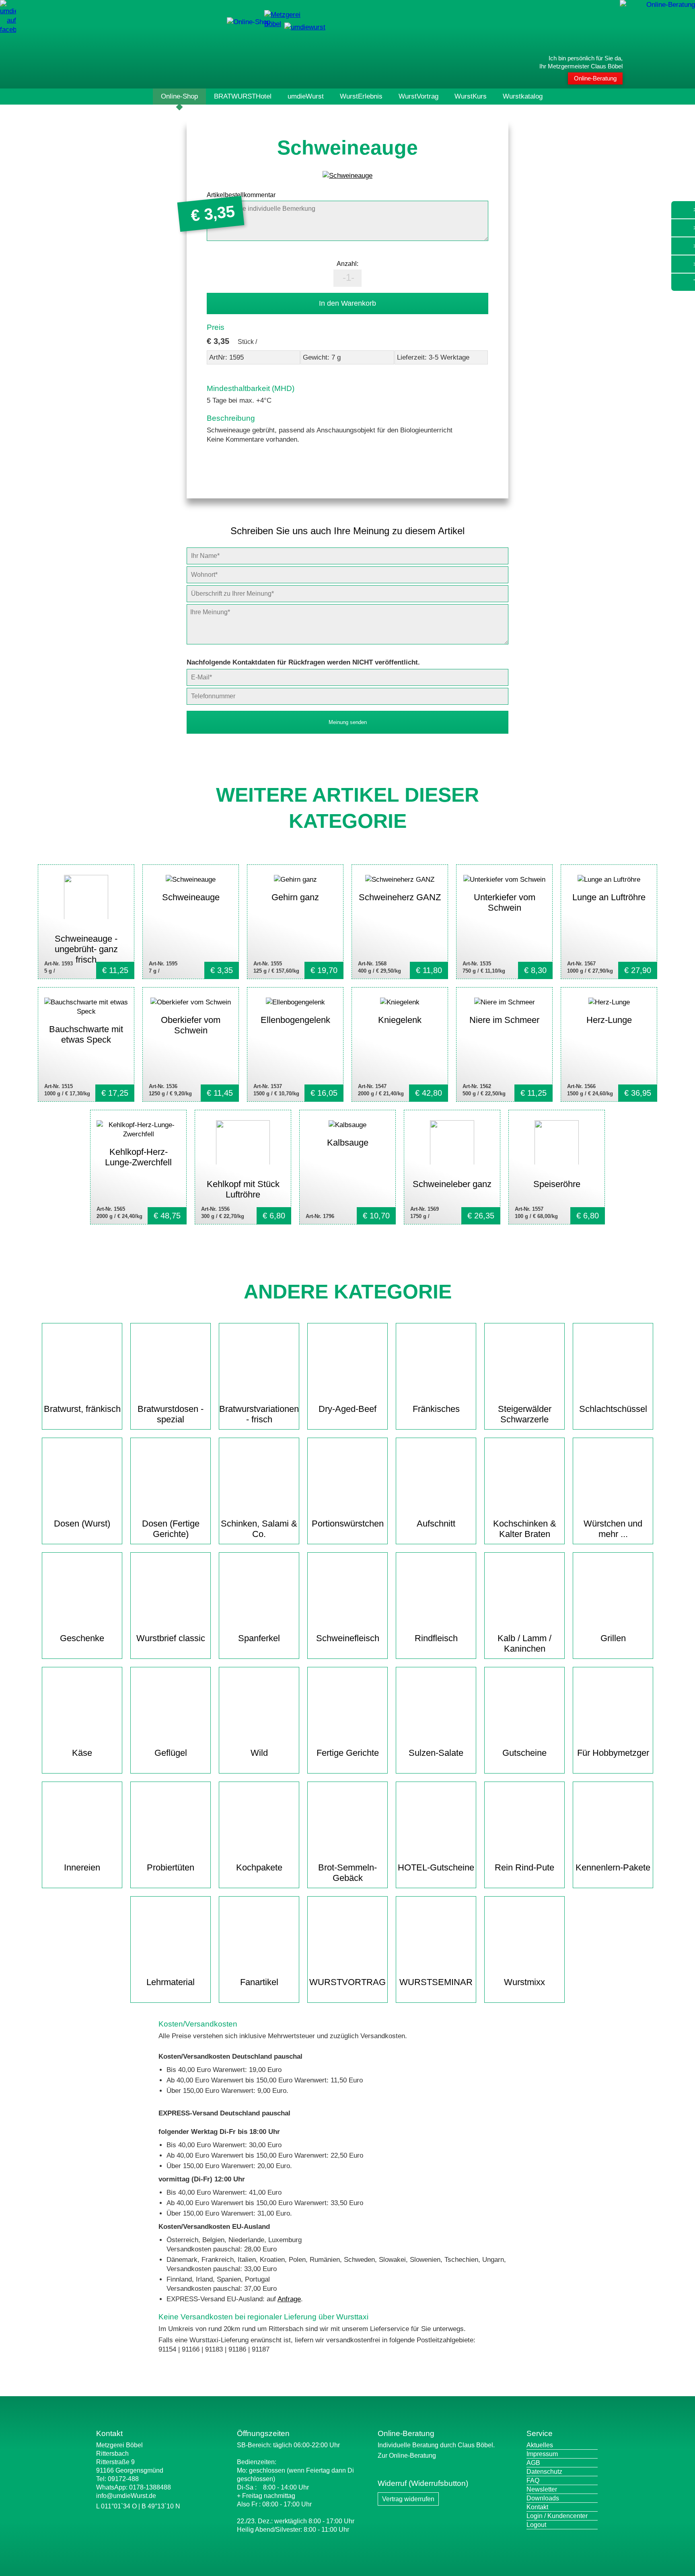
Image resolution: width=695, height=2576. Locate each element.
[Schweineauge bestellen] (191, 922)
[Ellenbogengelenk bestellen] (295, 1044)
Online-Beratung (595, 78)
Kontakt (537, 2507)
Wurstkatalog (523, 96)
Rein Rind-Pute (524, 1867)
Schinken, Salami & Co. (259, 1529)
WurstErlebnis (361, 96)
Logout (536, 2525)
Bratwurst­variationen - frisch (259, 1414)
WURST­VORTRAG (347, 1982)
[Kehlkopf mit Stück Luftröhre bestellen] (243, 1167)
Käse (82, 1753)
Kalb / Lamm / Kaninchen (524, 1643)
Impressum (542, 2454)
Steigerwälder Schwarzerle (525, 1414)
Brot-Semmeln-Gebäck (347, 1873)
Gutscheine (524, 1753)
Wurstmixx (524, 1982)
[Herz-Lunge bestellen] (609, 1044)
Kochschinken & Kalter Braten (525, 1529)
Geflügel (171, 1753)
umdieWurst (306, 96)
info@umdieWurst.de (126, 2496)
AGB (533, 2463)
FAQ (533, 2480)
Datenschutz (544, 2472)
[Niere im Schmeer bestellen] (504, 1044)
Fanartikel (259, 1982)
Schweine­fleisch (348, 1638)
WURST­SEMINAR (436, 1982)
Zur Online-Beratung (407, 2456)
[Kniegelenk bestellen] (400, 1044)
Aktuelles (540, 2445)
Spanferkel (259, 1638)
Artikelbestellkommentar (241, 195)
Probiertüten (171, 1867)
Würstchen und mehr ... (613, 1529)
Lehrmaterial (171, 1982)
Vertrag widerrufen (408, 2499)
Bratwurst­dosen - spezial (171, 1414)
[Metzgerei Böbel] (249, 22)
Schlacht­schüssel (613, 1409)
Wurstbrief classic (171, 1638)
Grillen (613, 1638)
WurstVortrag (418, 96)
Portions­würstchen (348, 1524)
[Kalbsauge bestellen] (347, 1167)
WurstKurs (471, 96)
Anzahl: (347, 264)
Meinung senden (348, 722)
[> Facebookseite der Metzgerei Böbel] (8, 30)
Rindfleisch (436, 1638)
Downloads (543, 2498)
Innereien (82, 1867)
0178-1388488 (150, 2487)
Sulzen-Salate (436, 1753)
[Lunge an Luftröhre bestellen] (609, 922)
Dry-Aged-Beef (347, 1409)
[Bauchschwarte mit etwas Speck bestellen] (86, 1044)
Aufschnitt (436, 1524)
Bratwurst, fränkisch (82, 1409)
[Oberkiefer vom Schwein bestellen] (191, 1044)
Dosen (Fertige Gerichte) (171, 1529)
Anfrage (289, 2299)
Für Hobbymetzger (613, 1753)
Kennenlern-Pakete (613, 1867)
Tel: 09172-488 (117, 2479)
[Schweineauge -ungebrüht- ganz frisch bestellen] (86, 922)
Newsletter (542, 2489)
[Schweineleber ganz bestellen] (452, 1167)
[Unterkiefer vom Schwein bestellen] (504, 922)
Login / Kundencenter (557, 2516)
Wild (259, 1753)
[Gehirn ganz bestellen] (295, 922)
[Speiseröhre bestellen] (557, 1167)
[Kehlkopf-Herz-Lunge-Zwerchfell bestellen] (138, 1167)
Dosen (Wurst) (82, 1524)
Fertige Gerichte (348, 1753)
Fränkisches (436, 1409)
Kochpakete (259, 1867)
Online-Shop (179, 96)
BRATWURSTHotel (243, 96)
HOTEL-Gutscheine (436, 1867)
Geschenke (82, 1638)
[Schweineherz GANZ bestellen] (400, 922)
